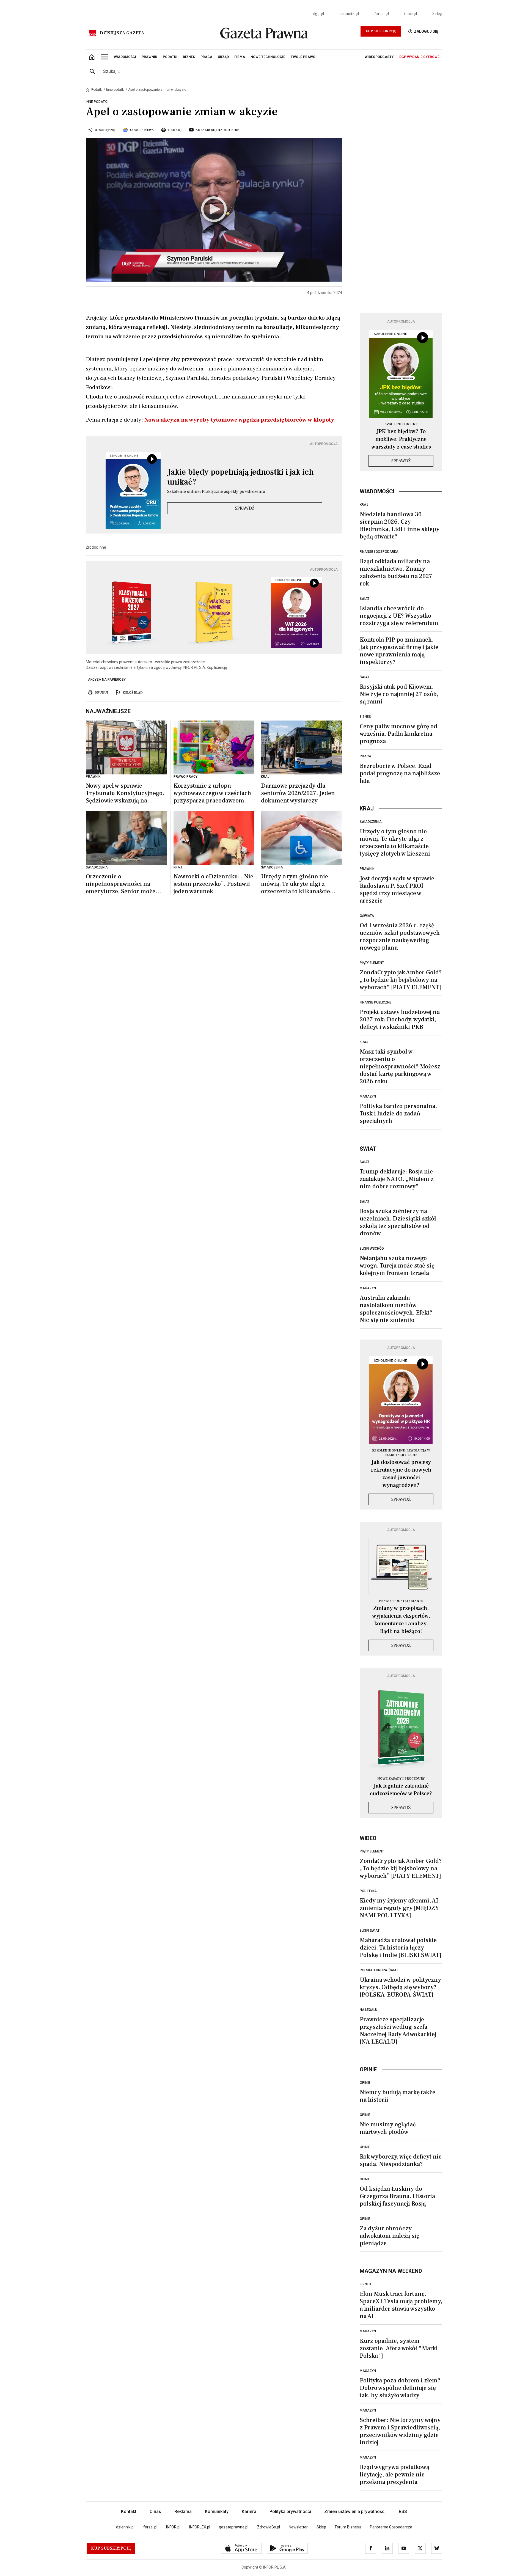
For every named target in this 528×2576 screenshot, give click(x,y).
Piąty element (372, 963)
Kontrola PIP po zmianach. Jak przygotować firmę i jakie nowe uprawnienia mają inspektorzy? (399, 651)
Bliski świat (370, 1931)
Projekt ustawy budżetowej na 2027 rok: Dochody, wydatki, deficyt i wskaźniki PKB (400, 1019)
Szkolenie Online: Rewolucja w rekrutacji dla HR (401, 1453)
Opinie (365, 2083)
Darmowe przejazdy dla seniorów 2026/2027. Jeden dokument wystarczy (298, 793)
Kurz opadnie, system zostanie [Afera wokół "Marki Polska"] (399, 2348)
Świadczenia (371, 822)
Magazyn (368, 1096)
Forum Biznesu (348, 2527)
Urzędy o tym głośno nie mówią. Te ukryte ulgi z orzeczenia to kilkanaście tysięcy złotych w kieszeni (296, 884)
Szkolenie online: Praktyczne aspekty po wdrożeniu (216, 491)
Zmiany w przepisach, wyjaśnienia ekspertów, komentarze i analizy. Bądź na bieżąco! (401, 1620)
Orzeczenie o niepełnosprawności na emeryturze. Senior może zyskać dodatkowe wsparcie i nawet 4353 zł (125, 884)
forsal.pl (382, 14)
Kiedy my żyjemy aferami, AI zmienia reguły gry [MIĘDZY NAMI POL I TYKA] (399, 1908)
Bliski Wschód (372, 1249)
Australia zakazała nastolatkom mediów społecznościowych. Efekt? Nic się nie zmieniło (396, 1309)
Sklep (437, 14)
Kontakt (129, 2512)
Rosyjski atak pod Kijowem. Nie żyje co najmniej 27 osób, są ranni (399, 694)
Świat (365, 599)
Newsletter (298, 2527)
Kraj (364, 505)
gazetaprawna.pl (234, 2527)
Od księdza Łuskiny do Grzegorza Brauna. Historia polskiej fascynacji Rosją (397, 2196)
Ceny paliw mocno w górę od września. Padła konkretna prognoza (398, 734)
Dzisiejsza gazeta (122, 33)
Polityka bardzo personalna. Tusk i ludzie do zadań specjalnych (398, 1114)
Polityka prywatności (290, 2512)
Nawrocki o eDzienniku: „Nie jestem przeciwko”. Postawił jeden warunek (213, 884)
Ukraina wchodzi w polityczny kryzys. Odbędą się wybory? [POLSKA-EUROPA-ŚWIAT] (400, 1987)
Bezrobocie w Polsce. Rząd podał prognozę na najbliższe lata (400, 773)
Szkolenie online (401, 424)
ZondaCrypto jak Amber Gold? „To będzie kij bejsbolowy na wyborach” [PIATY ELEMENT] (401, 980)
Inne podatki (115, 90)
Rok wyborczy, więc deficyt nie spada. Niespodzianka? (401, 2160)
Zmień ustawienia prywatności (355, 2512)
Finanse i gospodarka (379, 552)
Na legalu (369, 2010)
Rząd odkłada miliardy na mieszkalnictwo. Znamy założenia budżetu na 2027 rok (396, 572)
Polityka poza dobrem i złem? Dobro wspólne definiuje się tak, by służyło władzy (400, 2388)
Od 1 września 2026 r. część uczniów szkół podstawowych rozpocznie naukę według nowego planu (400, 937)
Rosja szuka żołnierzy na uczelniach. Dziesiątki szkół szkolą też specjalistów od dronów (398, 1222)
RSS (403, 2512)
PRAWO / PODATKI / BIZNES (401, 1601)
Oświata (367, 916)
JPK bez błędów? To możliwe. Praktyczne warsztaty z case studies (401, 439)
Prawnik (367, 869)
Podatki (97, 90)
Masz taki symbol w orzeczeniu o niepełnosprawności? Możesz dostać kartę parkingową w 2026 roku (400, 1066)
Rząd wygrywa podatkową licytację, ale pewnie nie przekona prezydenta (394, 2475)
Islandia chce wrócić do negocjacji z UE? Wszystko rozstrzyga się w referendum (399, 616)
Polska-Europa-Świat (379, 1970)
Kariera (249, 2512)
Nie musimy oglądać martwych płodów (388, 2128)
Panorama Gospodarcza (391, 2527)
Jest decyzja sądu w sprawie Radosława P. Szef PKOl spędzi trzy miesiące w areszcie (397, 890)
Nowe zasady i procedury (401, 1779)
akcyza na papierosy (107, 680)
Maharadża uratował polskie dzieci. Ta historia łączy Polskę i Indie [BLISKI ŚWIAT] (401, 1948)
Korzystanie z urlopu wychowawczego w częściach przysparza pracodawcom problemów (212, 793)
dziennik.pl (349, 14)
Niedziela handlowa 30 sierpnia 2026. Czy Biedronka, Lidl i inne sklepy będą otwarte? (400, 525)
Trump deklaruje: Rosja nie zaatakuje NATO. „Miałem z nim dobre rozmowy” (397, 1179)
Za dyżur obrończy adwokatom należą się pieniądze (390, 2236)
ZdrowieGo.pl (269, 2527)
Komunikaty (217, 2512)
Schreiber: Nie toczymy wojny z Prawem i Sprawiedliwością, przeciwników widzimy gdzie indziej (400, 2431)
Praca (365, 756)
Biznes (365, 717)
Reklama (183, 2512)
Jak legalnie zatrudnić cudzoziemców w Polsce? (401, 1790)
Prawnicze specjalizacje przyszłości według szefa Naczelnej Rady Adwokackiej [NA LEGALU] (398, 2031)
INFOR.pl (173, 2527)
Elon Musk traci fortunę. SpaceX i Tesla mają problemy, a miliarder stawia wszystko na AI (401, 2305)
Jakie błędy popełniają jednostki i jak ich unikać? (240, 477)
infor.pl (411, 14)
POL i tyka (368, 1891)
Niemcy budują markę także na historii (398, 2096)
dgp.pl (318, 14)
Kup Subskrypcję (381, 31)
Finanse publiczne (376, 1002)
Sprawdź (245, 508)
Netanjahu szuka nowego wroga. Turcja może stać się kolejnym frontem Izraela (397, 1266)
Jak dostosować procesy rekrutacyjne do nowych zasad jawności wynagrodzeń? (401, 1474)
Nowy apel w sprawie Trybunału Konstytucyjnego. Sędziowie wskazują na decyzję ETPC (125, 793)
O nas (155, 2512)
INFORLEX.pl (200, 2527)
